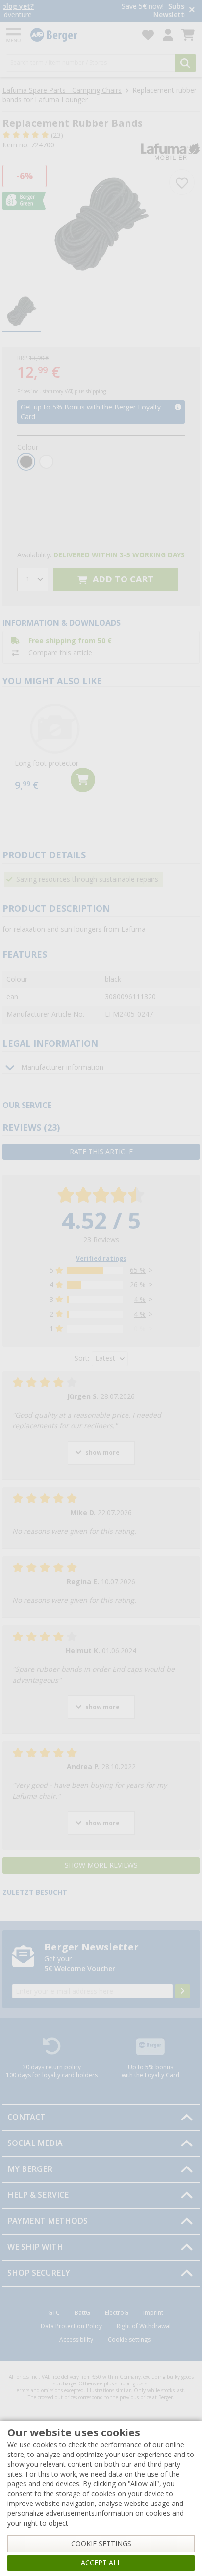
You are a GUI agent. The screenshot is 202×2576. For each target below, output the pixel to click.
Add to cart (122, 579)
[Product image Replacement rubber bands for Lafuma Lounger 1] (101, 225)
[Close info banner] (192, 11)
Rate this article (101, 1152)
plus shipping (90, 392)
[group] (22, 312)
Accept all (101, 2563)
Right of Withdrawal (144, 2326)
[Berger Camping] (80, 35)
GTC (54, 2313)
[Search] (186, 63)
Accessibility (76, 2340)
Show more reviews (101, 1865)
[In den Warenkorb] (83, 780)
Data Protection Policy (71, 2326)
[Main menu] (14, 35)
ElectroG (117, 2313)
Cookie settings (129, 2340)
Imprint (153, 2313)
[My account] (168, 35)
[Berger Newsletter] (182, 1991)
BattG (82, 2313)
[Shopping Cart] (188, 35)
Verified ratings (101, 1259)
